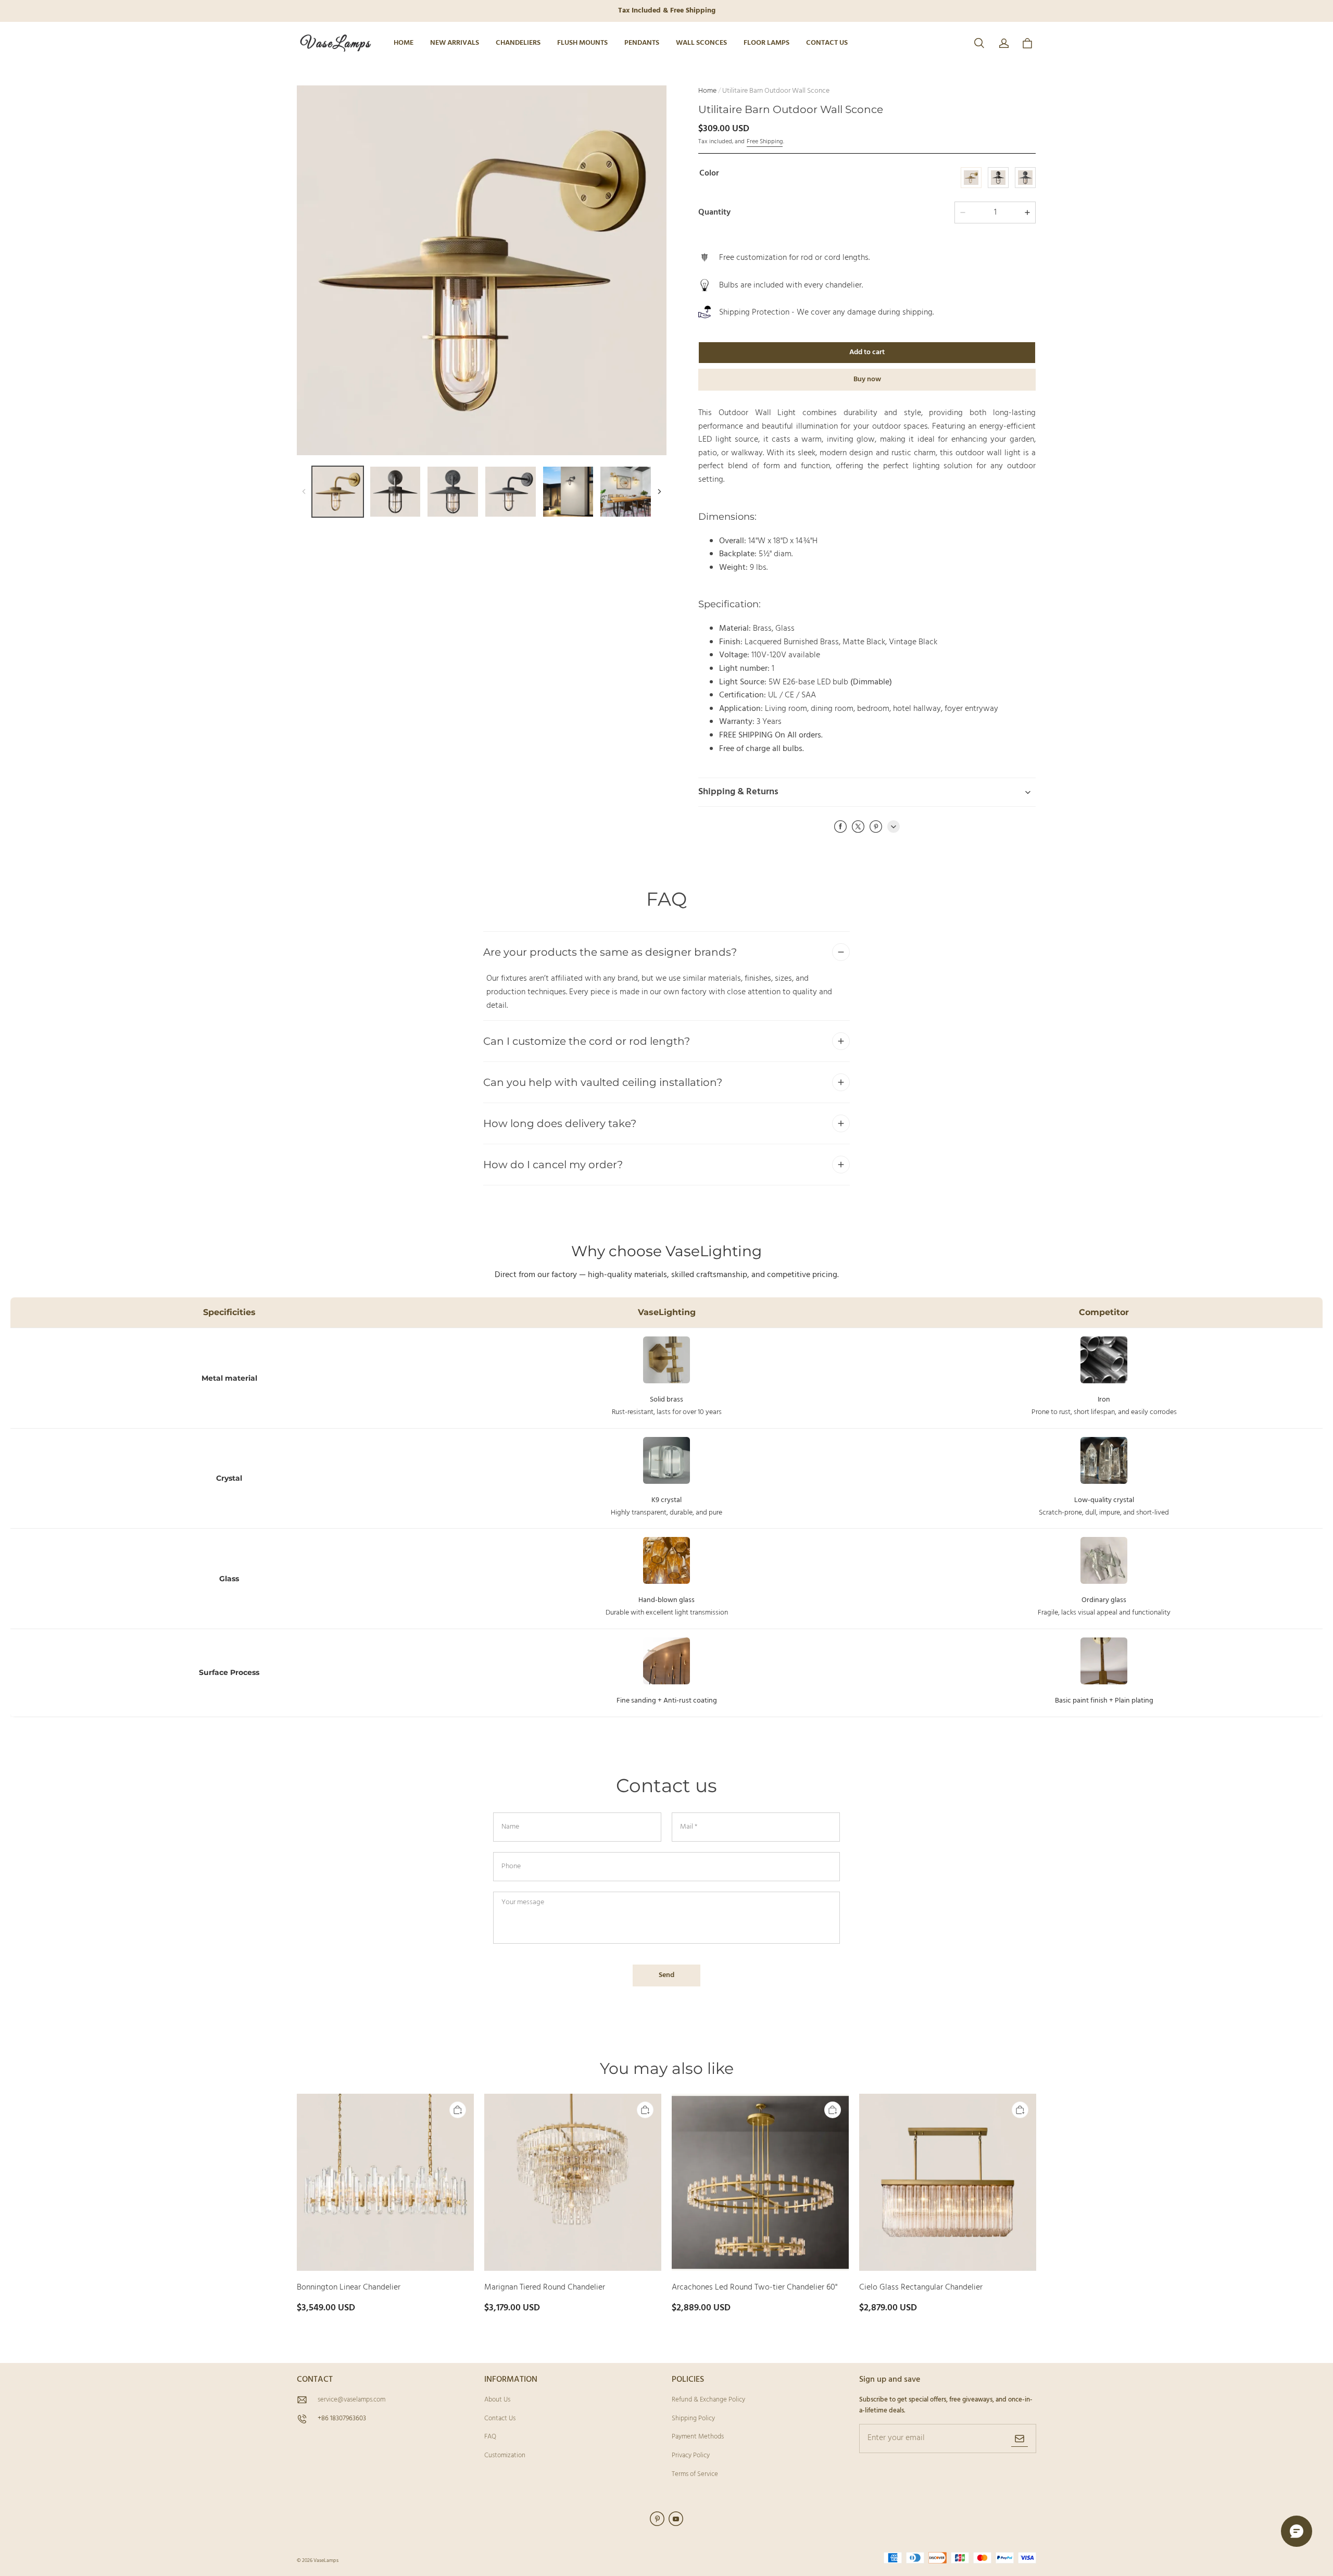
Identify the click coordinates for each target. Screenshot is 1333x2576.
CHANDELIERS (518, 43)
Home (707, 91)
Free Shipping (765, 142)
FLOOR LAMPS (766, 43)
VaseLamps (326, 2560)
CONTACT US (827, 43)
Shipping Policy (693, 2418)
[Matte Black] (998, 178)
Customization (505, 2455)
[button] (979, 43)
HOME (404, 43)
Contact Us (500, 2418)
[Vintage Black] (1025, 178)
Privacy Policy (691, 2455)
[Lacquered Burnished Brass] (971, 178)
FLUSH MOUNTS (582, 43)
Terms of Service (695, 2474)
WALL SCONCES (701, 43)
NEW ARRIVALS (455, 43)
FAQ (490, 2437)
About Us (497, 2400)
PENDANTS (642, 43)
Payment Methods (698, 2437)
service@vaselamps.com (351, 2400)
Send (666, 1975)
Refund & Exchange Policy (708, 2400)
